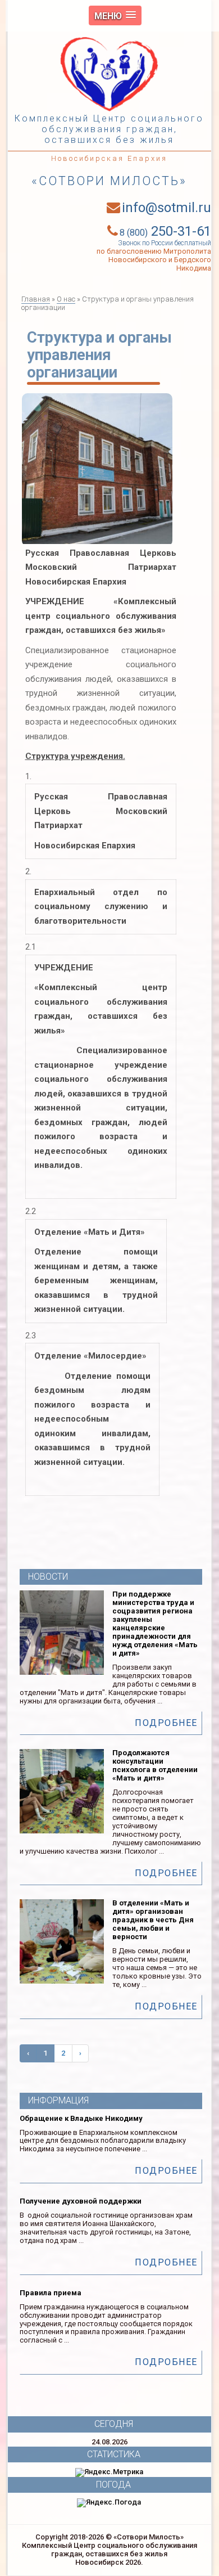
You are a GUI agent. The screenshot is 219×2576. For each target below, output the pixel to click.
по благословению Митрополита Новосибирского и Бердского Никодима (154, 260)
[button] (115, 15)
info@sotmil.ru (166, 208)
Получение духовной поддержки (81, 2201)
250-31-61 (165, 231)
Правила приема (51, 2293)
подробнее (166, 1723)
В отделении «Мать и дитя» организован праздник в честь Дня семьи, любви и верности (153, 1920)
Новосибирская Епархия (109, 158)
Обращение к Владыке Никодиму (81, 2118)
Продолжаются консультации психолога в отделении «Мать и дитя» (155, 1765)
